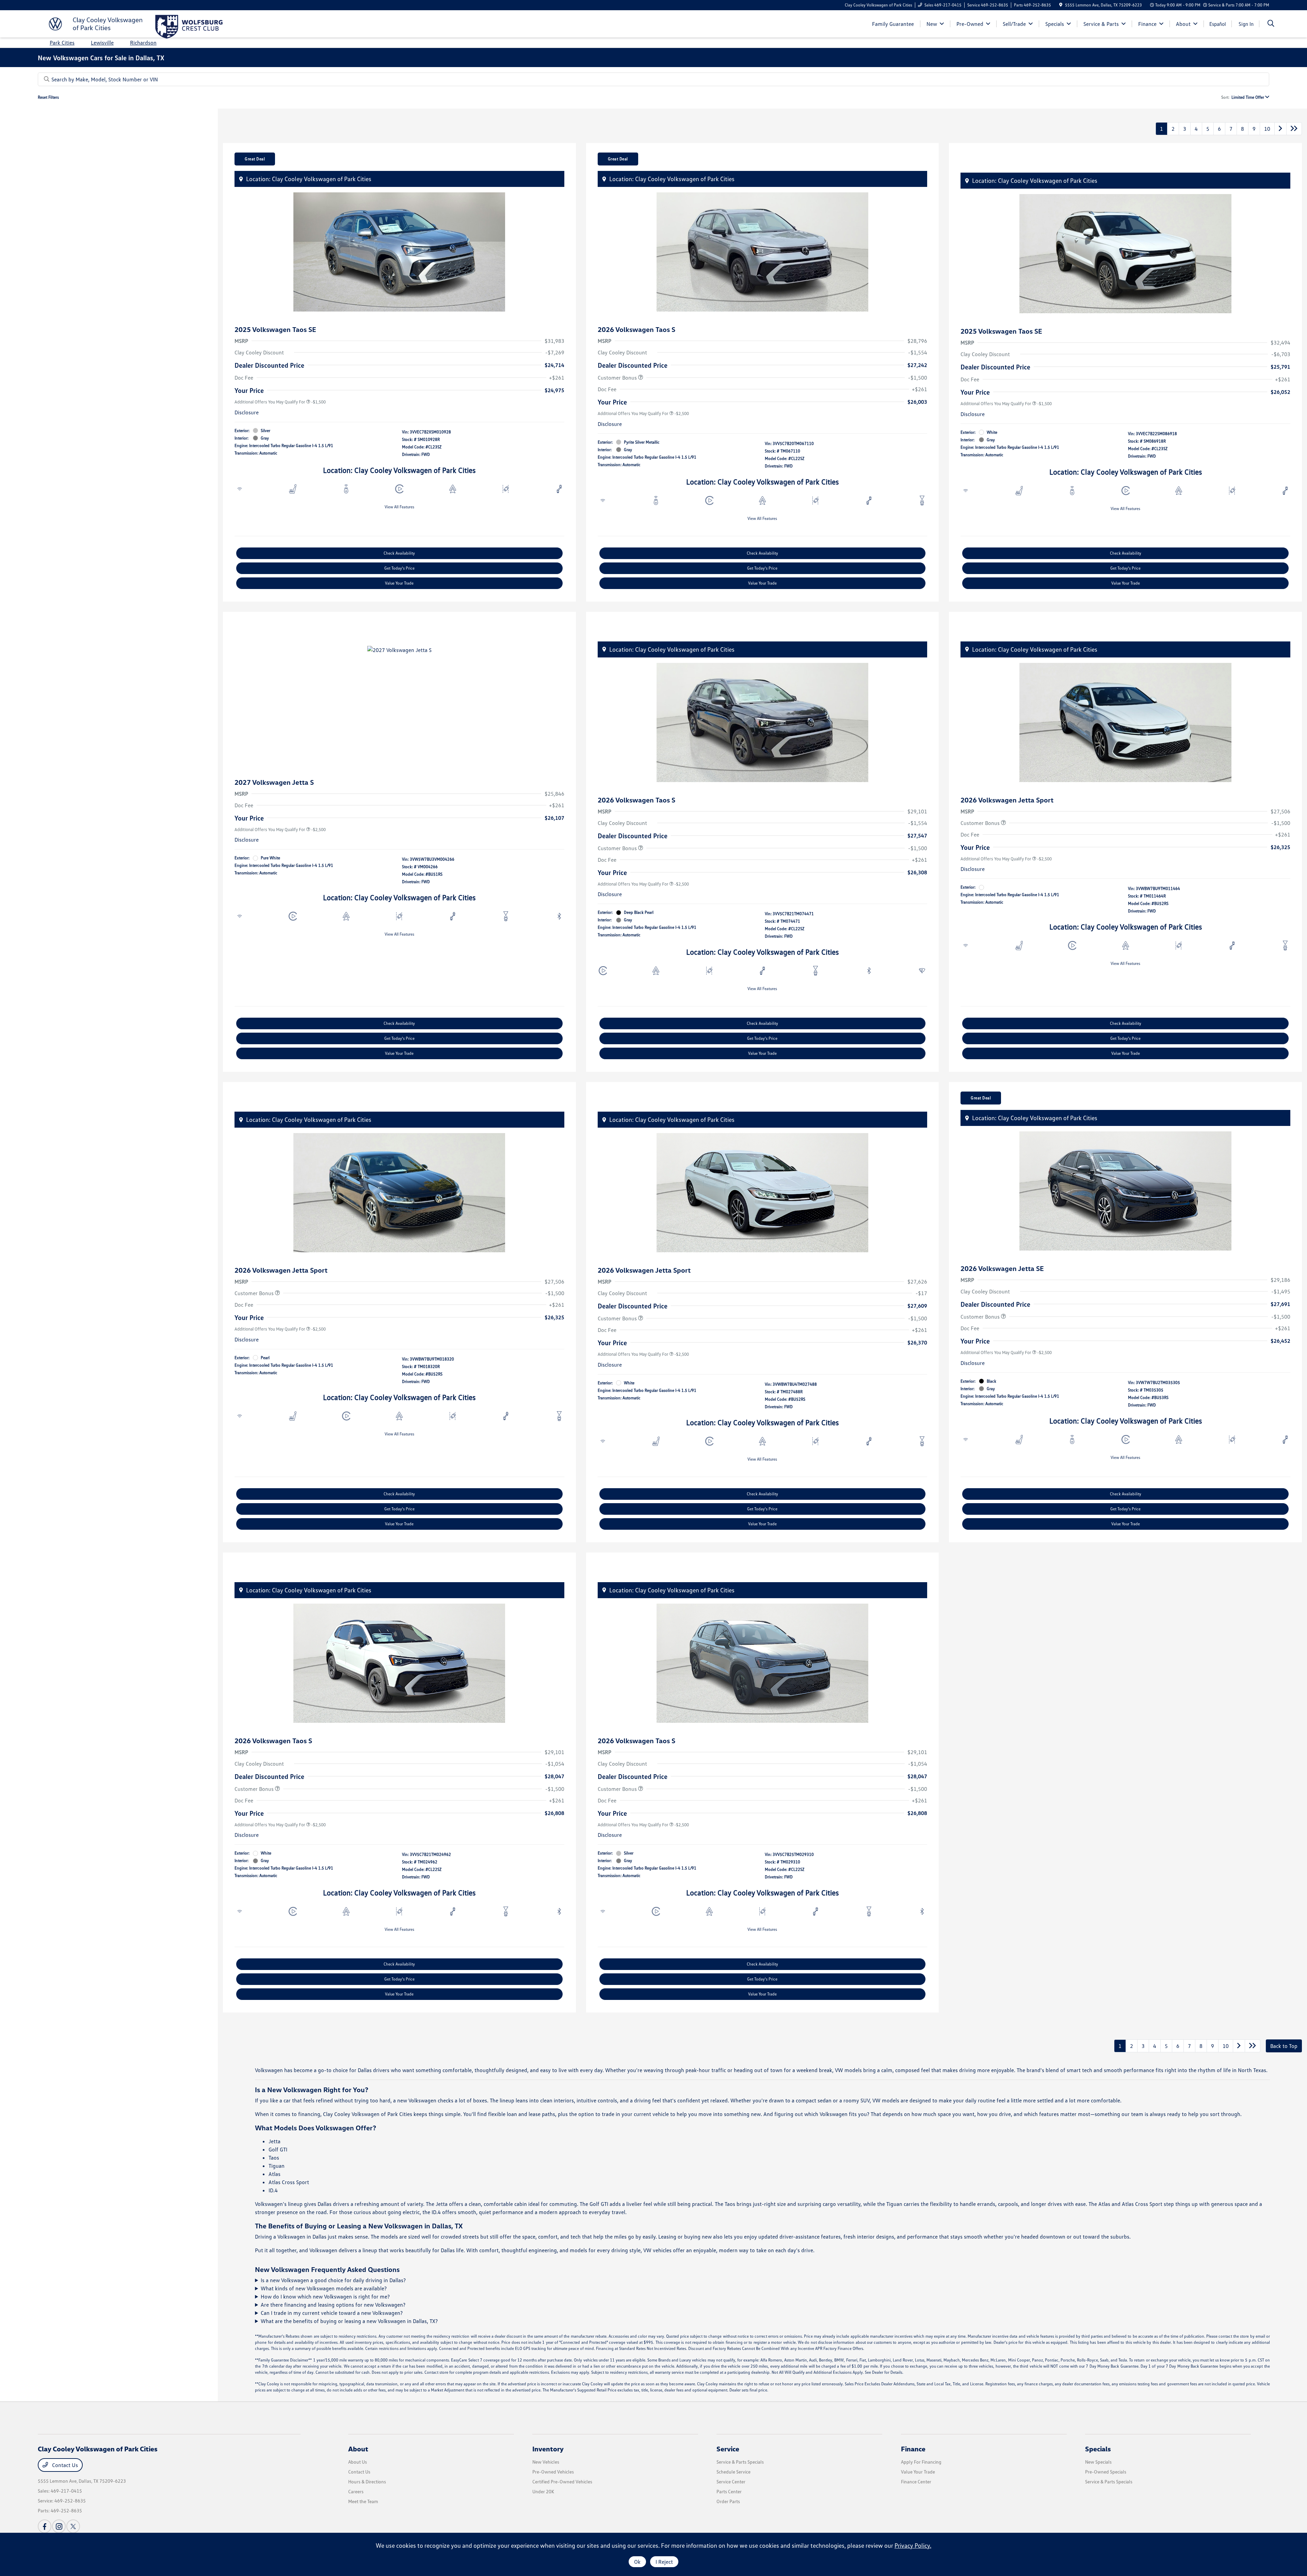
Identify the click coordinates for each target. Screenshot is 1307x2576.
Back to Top (1284, 2046)
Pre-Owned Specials (1106, 2472)
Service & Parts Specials (740, 2462)
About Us (358, 2462)
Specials (1098, 2449)
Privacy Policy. (913, 2545)
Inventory (548, 2449)
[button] (241, 179)
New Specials (1098, 2462)
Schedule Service (733, 2472)
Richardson (143, 43)
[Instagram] (59, 2526)
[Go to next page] (1280, 129)
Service (728, 2449)
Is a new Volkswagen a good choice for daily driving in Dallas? (333, 2280)
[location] (1061, 5)
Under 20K (543, 2491)
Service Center (731, 2482)
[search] (1271, 24)
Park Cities (62, 43)
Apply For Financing (921, 2462)
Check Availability (399, 553)
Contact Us (64, 2465)
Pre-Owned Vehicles (553, 2472)
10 (1267, 129)
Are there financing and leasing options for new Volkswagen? (333, 2305)
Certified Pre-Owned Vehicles (562, 2482)
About (358, 2449)
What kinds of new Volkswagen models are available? (324, 2288)
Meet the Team (363, 2501)
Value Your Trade (399, 583)
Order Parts (728, 2501)
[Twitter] (73, 2526)
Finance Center (916, 2482)
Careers (356, 2491)
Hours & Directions (367, 2482)
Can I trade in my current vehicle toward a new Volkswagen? (332, 2313)
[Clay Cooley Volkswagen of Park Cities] (96, 23)
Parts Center (729, 2491)
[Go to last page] (1294, 129)
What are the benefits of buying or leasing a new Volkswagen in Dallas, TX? (349, 2321)
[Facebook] (45, 2526)
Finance (913, 2449)
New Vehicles (546, 2462)
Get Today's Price (399, 568)
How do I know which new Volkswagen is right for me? (325, 2296)
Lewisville (102, 43)
